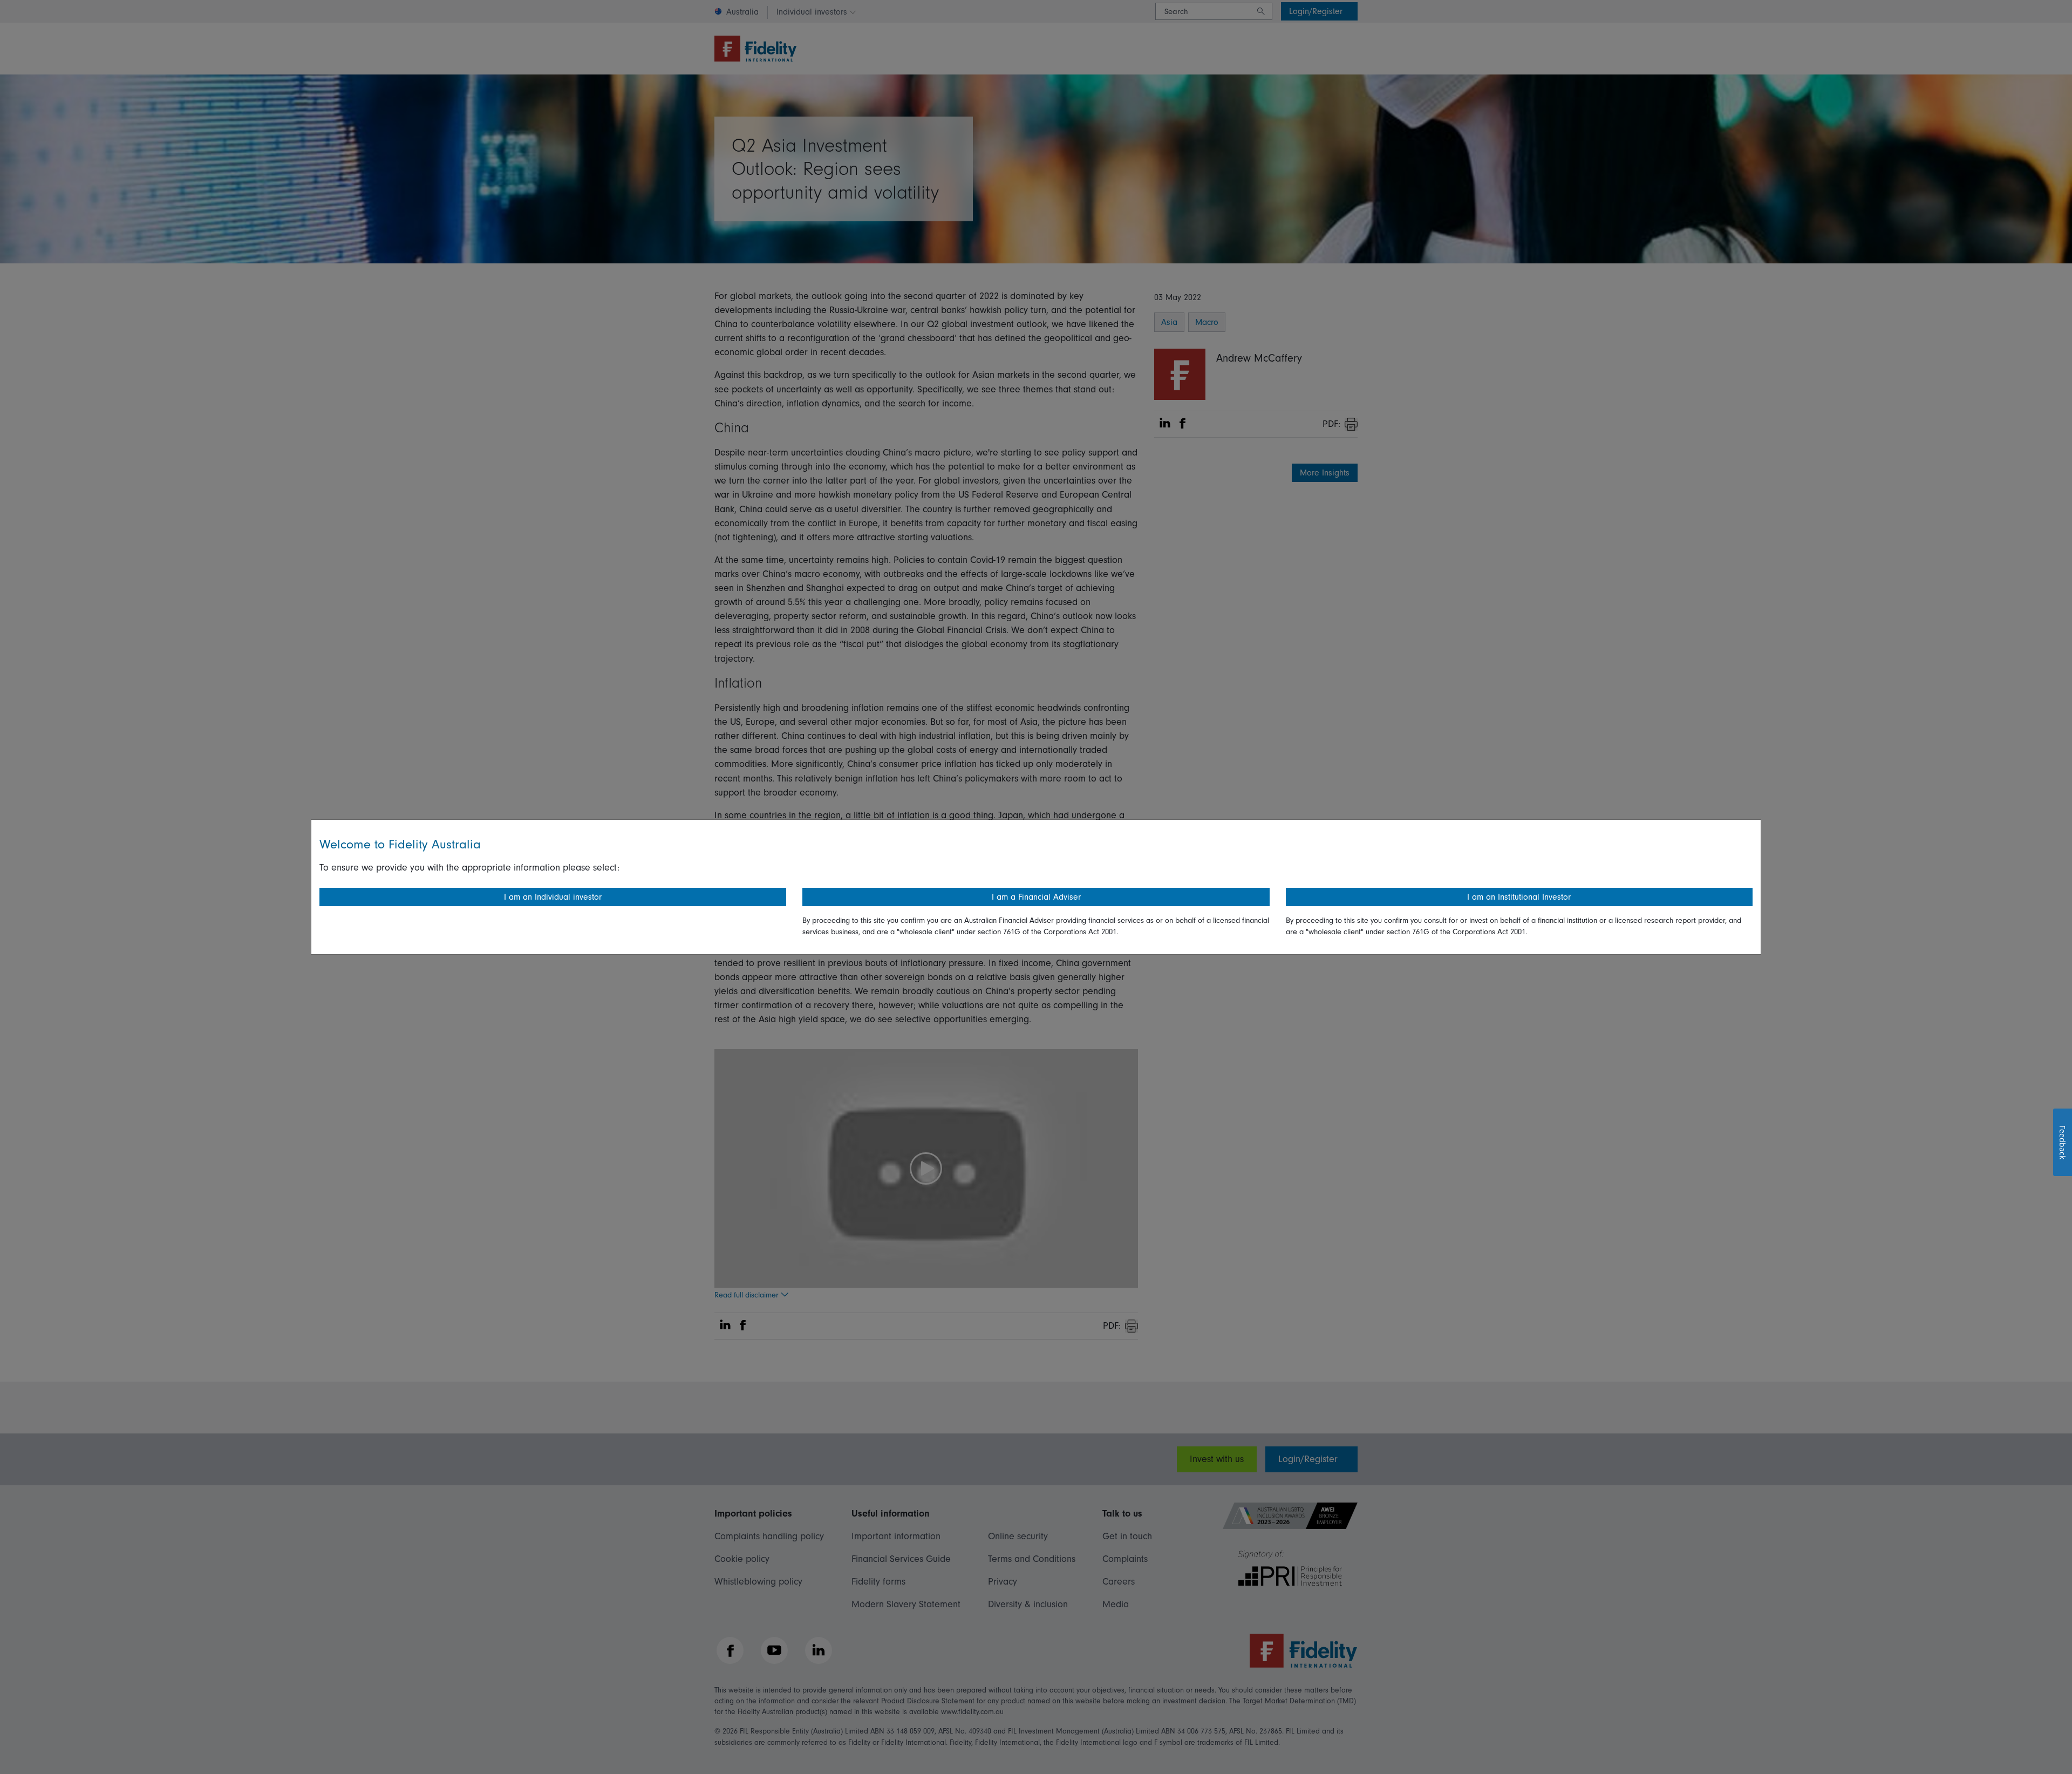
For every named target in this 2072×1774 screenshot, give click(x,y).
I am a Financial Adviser (1036, 897)
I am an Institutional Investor (1519, 897)
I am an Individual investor (553, 897)
